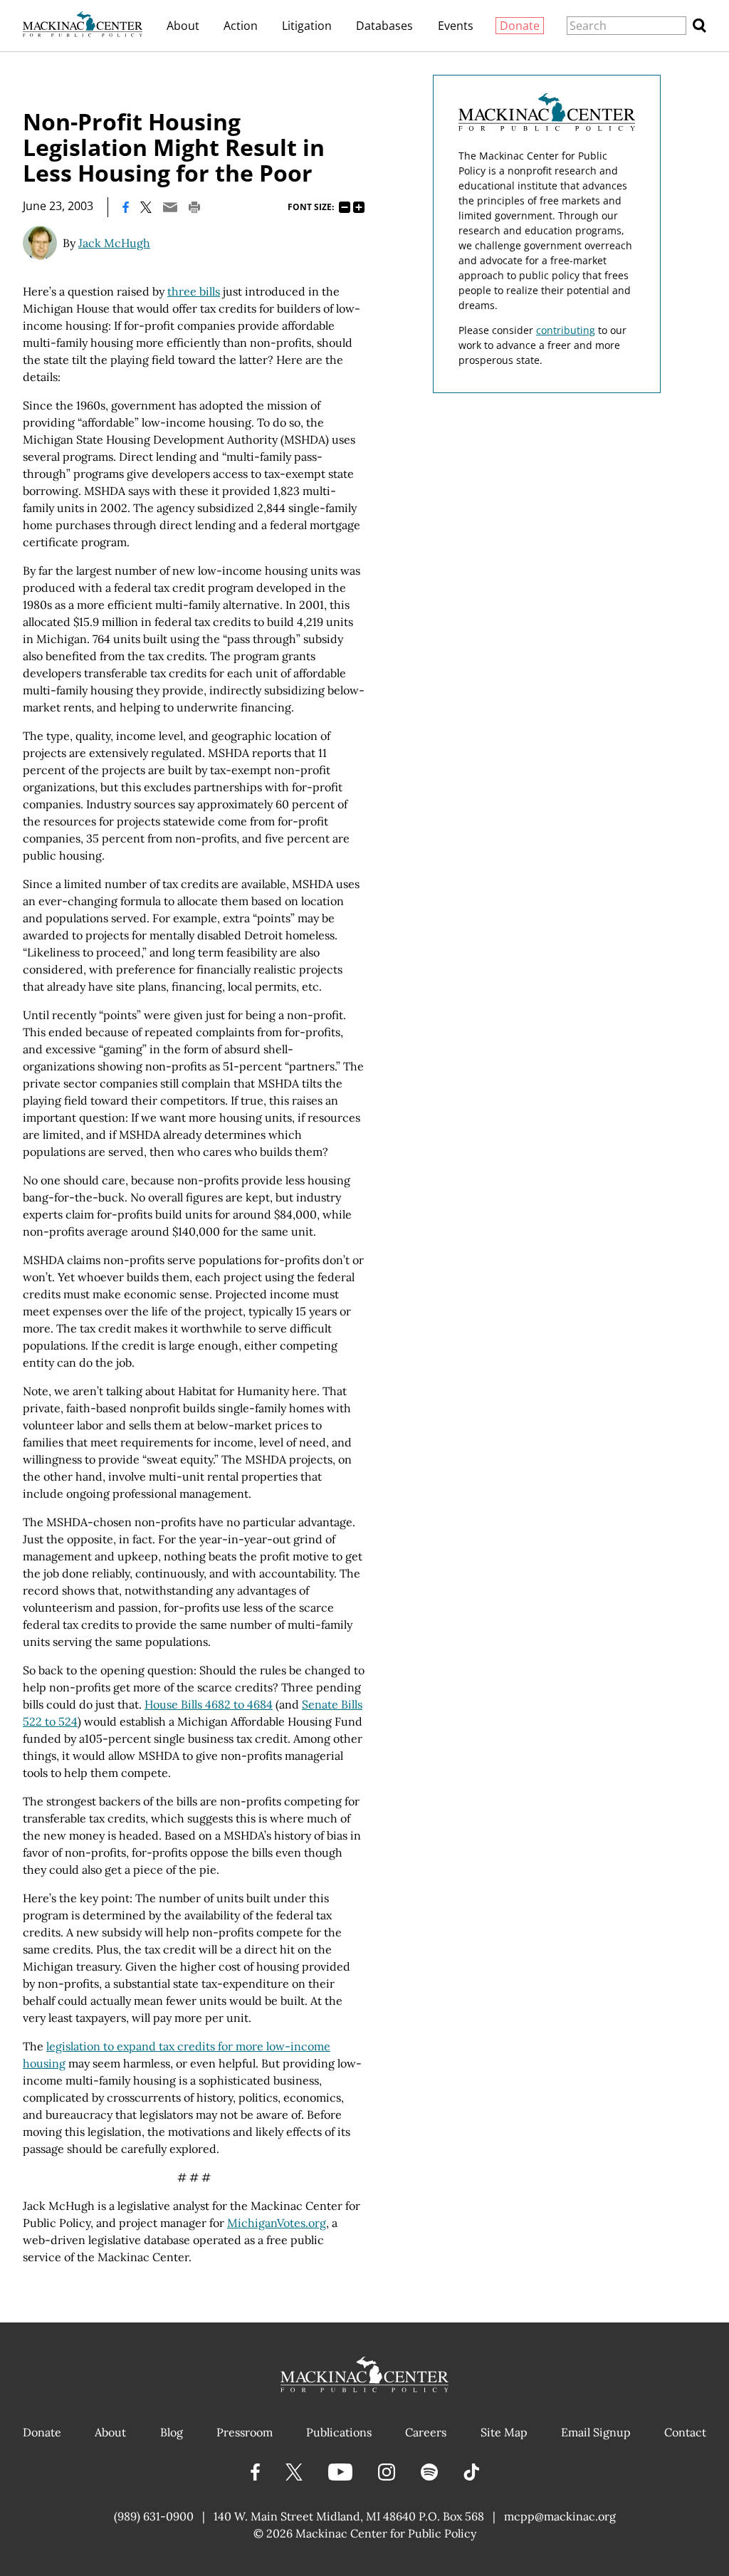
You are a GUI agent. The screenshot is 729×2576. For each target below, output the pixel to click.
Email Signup (596, 2432)
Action (241, 26)
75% (345, 207)
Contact (685, 2432)
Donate (520, 26)
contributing (566, 330)
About (183, 26)
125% (359, 207)
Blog (172, 2432)
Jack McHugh (114, 243)
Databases (384, 26)
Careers (426, 2432)
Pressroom (245, 2432)
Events (456, 26)
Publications (339, 2432)
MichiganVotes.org (277, 2223)
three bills (194, 291)
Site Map (504, 2432)
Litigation (307, 26)
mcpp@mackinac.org (560, 2516)
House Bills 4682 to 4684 (209, 1704)
